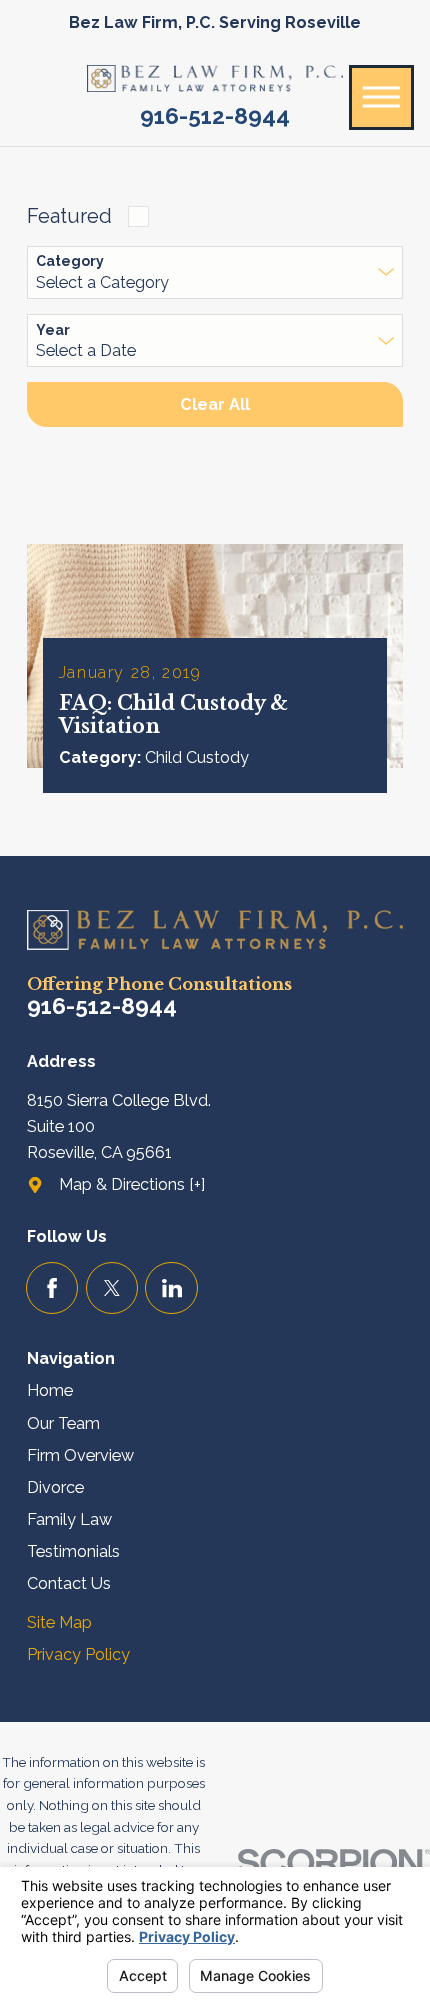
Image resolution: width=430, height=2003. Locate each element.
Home (50, 1390)
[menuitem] (215, 1391)
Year (53, 330)
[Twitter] (112, 1288)
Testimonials (73, 1551)
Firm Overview (80, 1455)
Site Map (59, 1622)
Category (70, 261)
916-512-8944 (215, 116)
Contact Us (69, 1583)
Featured (69, 216)
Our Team (63, 1423)
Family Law (69, 1519)
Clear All (215, 404)
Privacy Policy (78, 1654)
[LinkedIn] (171, 1288)
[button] (381, 97)
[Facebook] (52, 1288)
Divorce (55, 1487)
